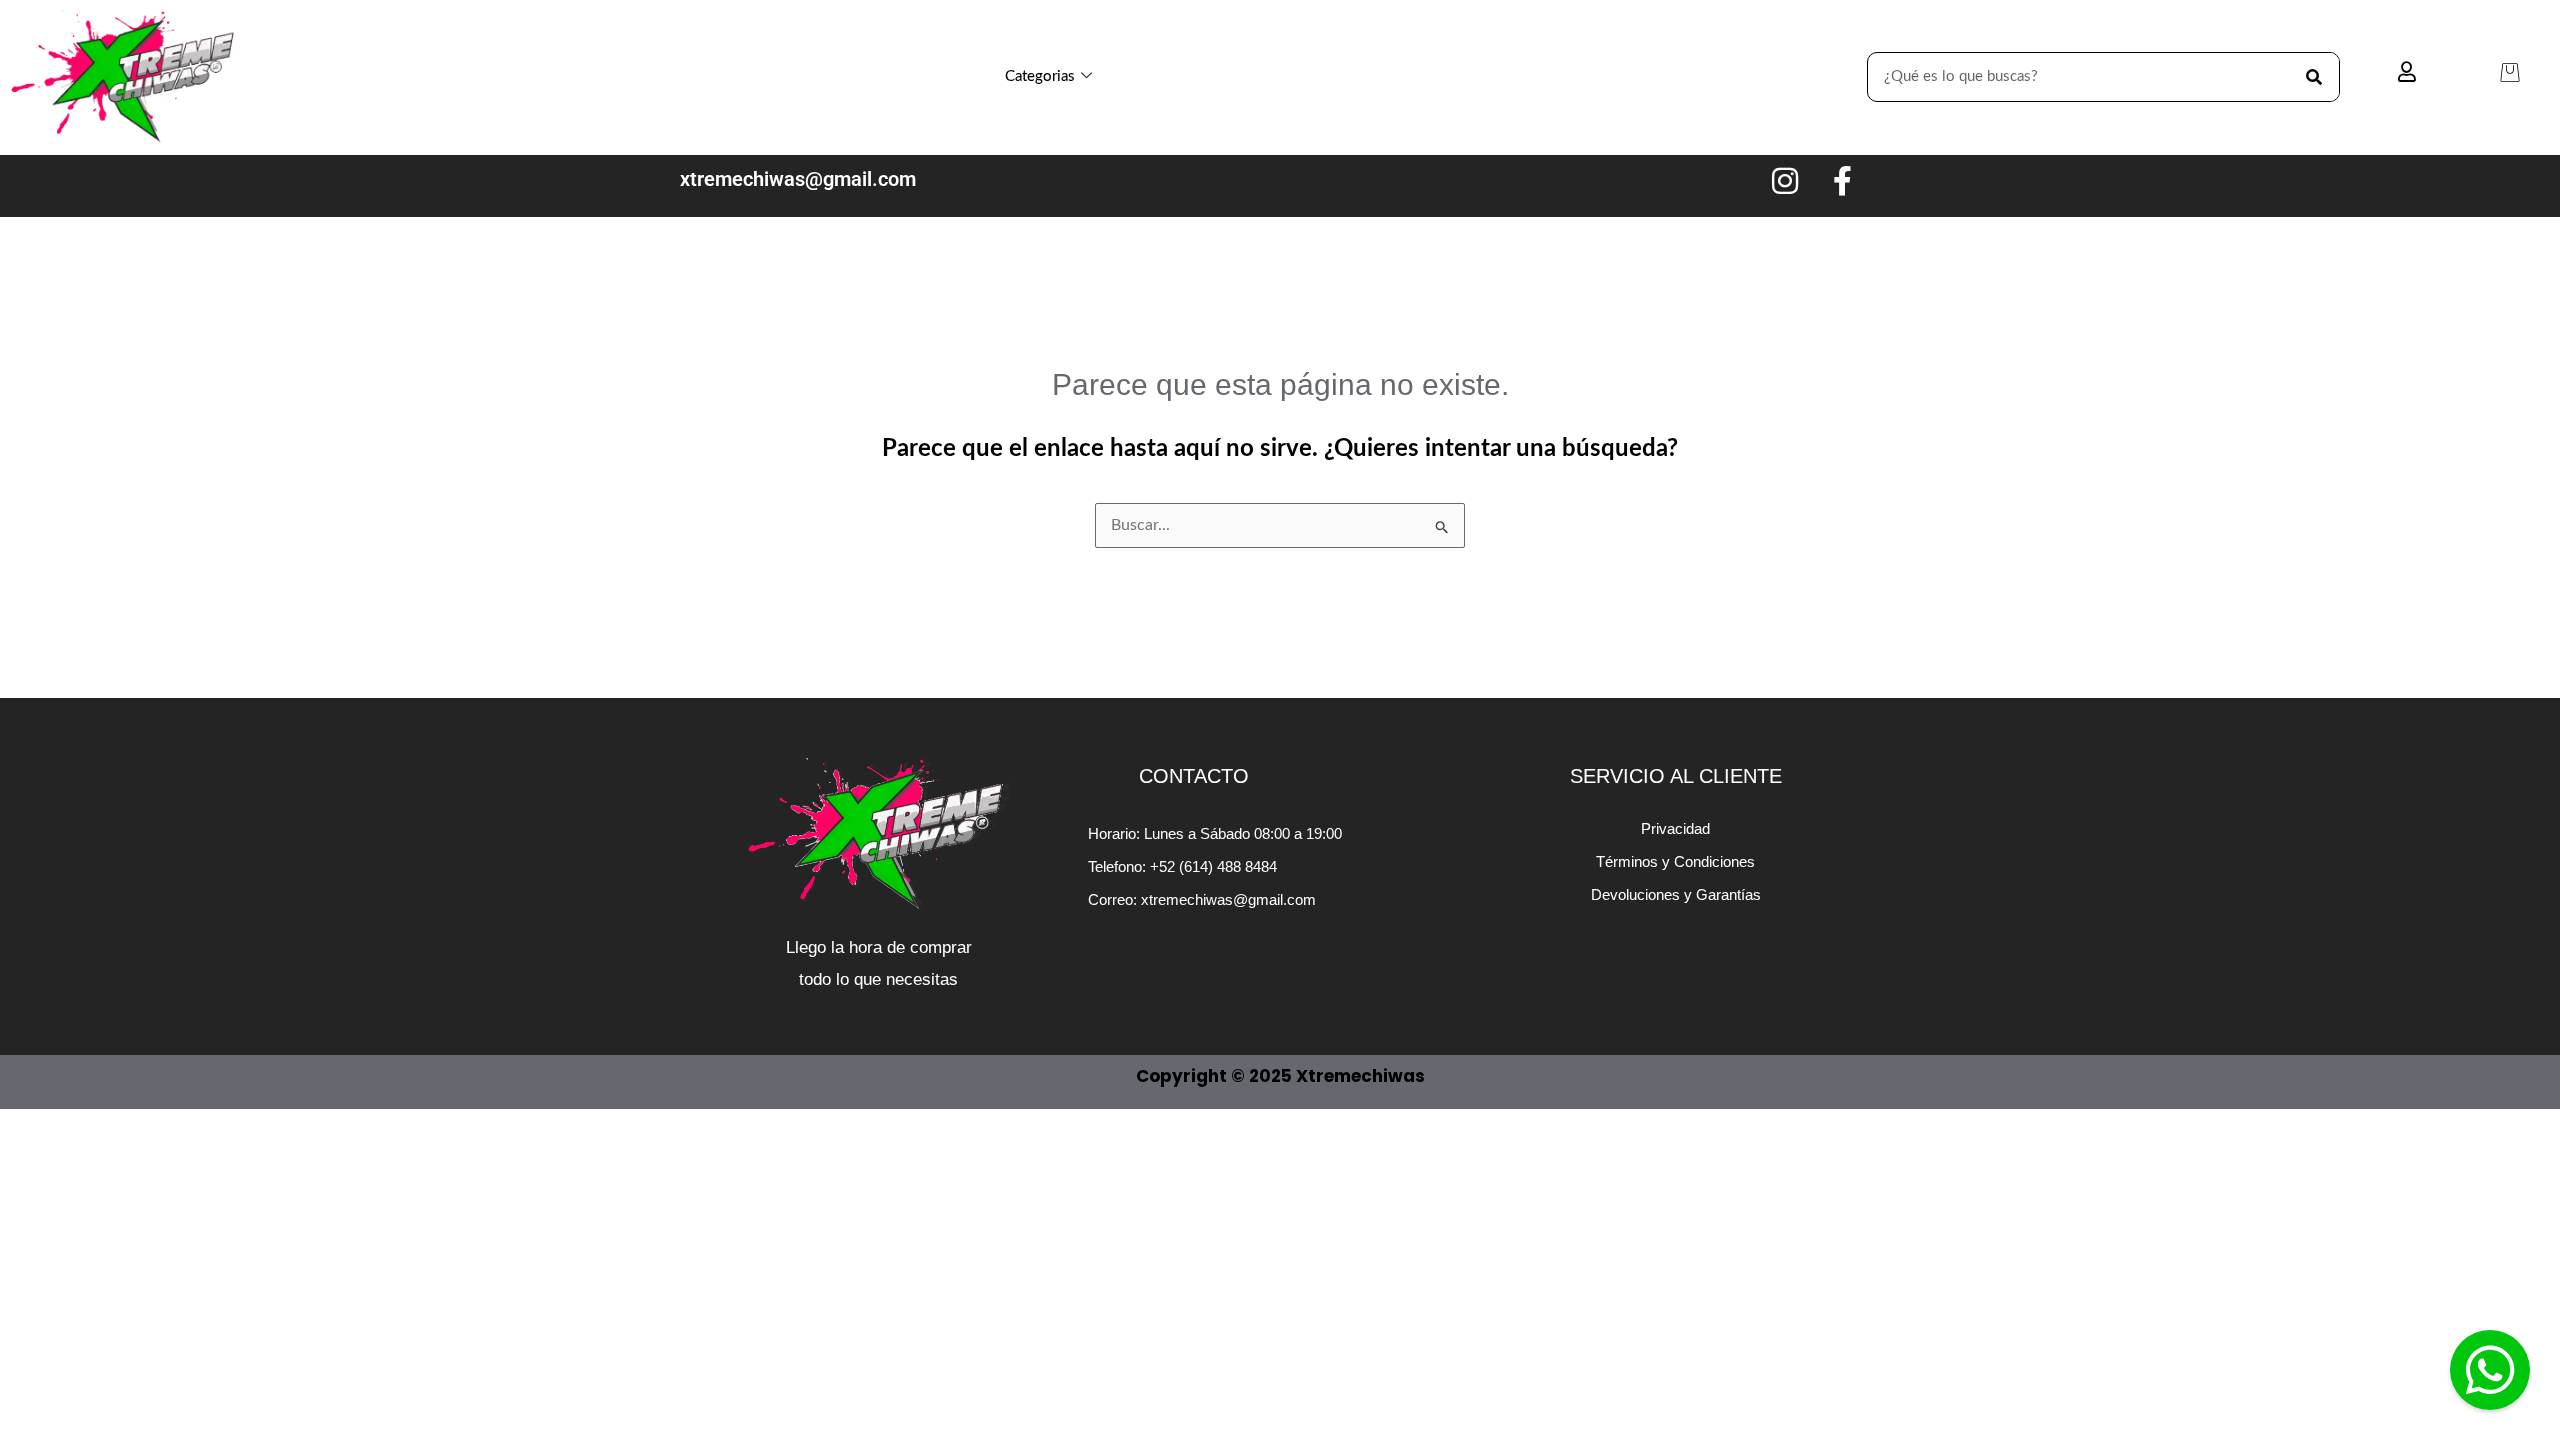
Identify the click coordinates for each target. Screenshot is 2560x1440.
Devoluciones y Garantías (1676, 894)
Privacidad (1675, 828)
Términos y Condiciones (1675, 861)
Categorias (1040, 76)
